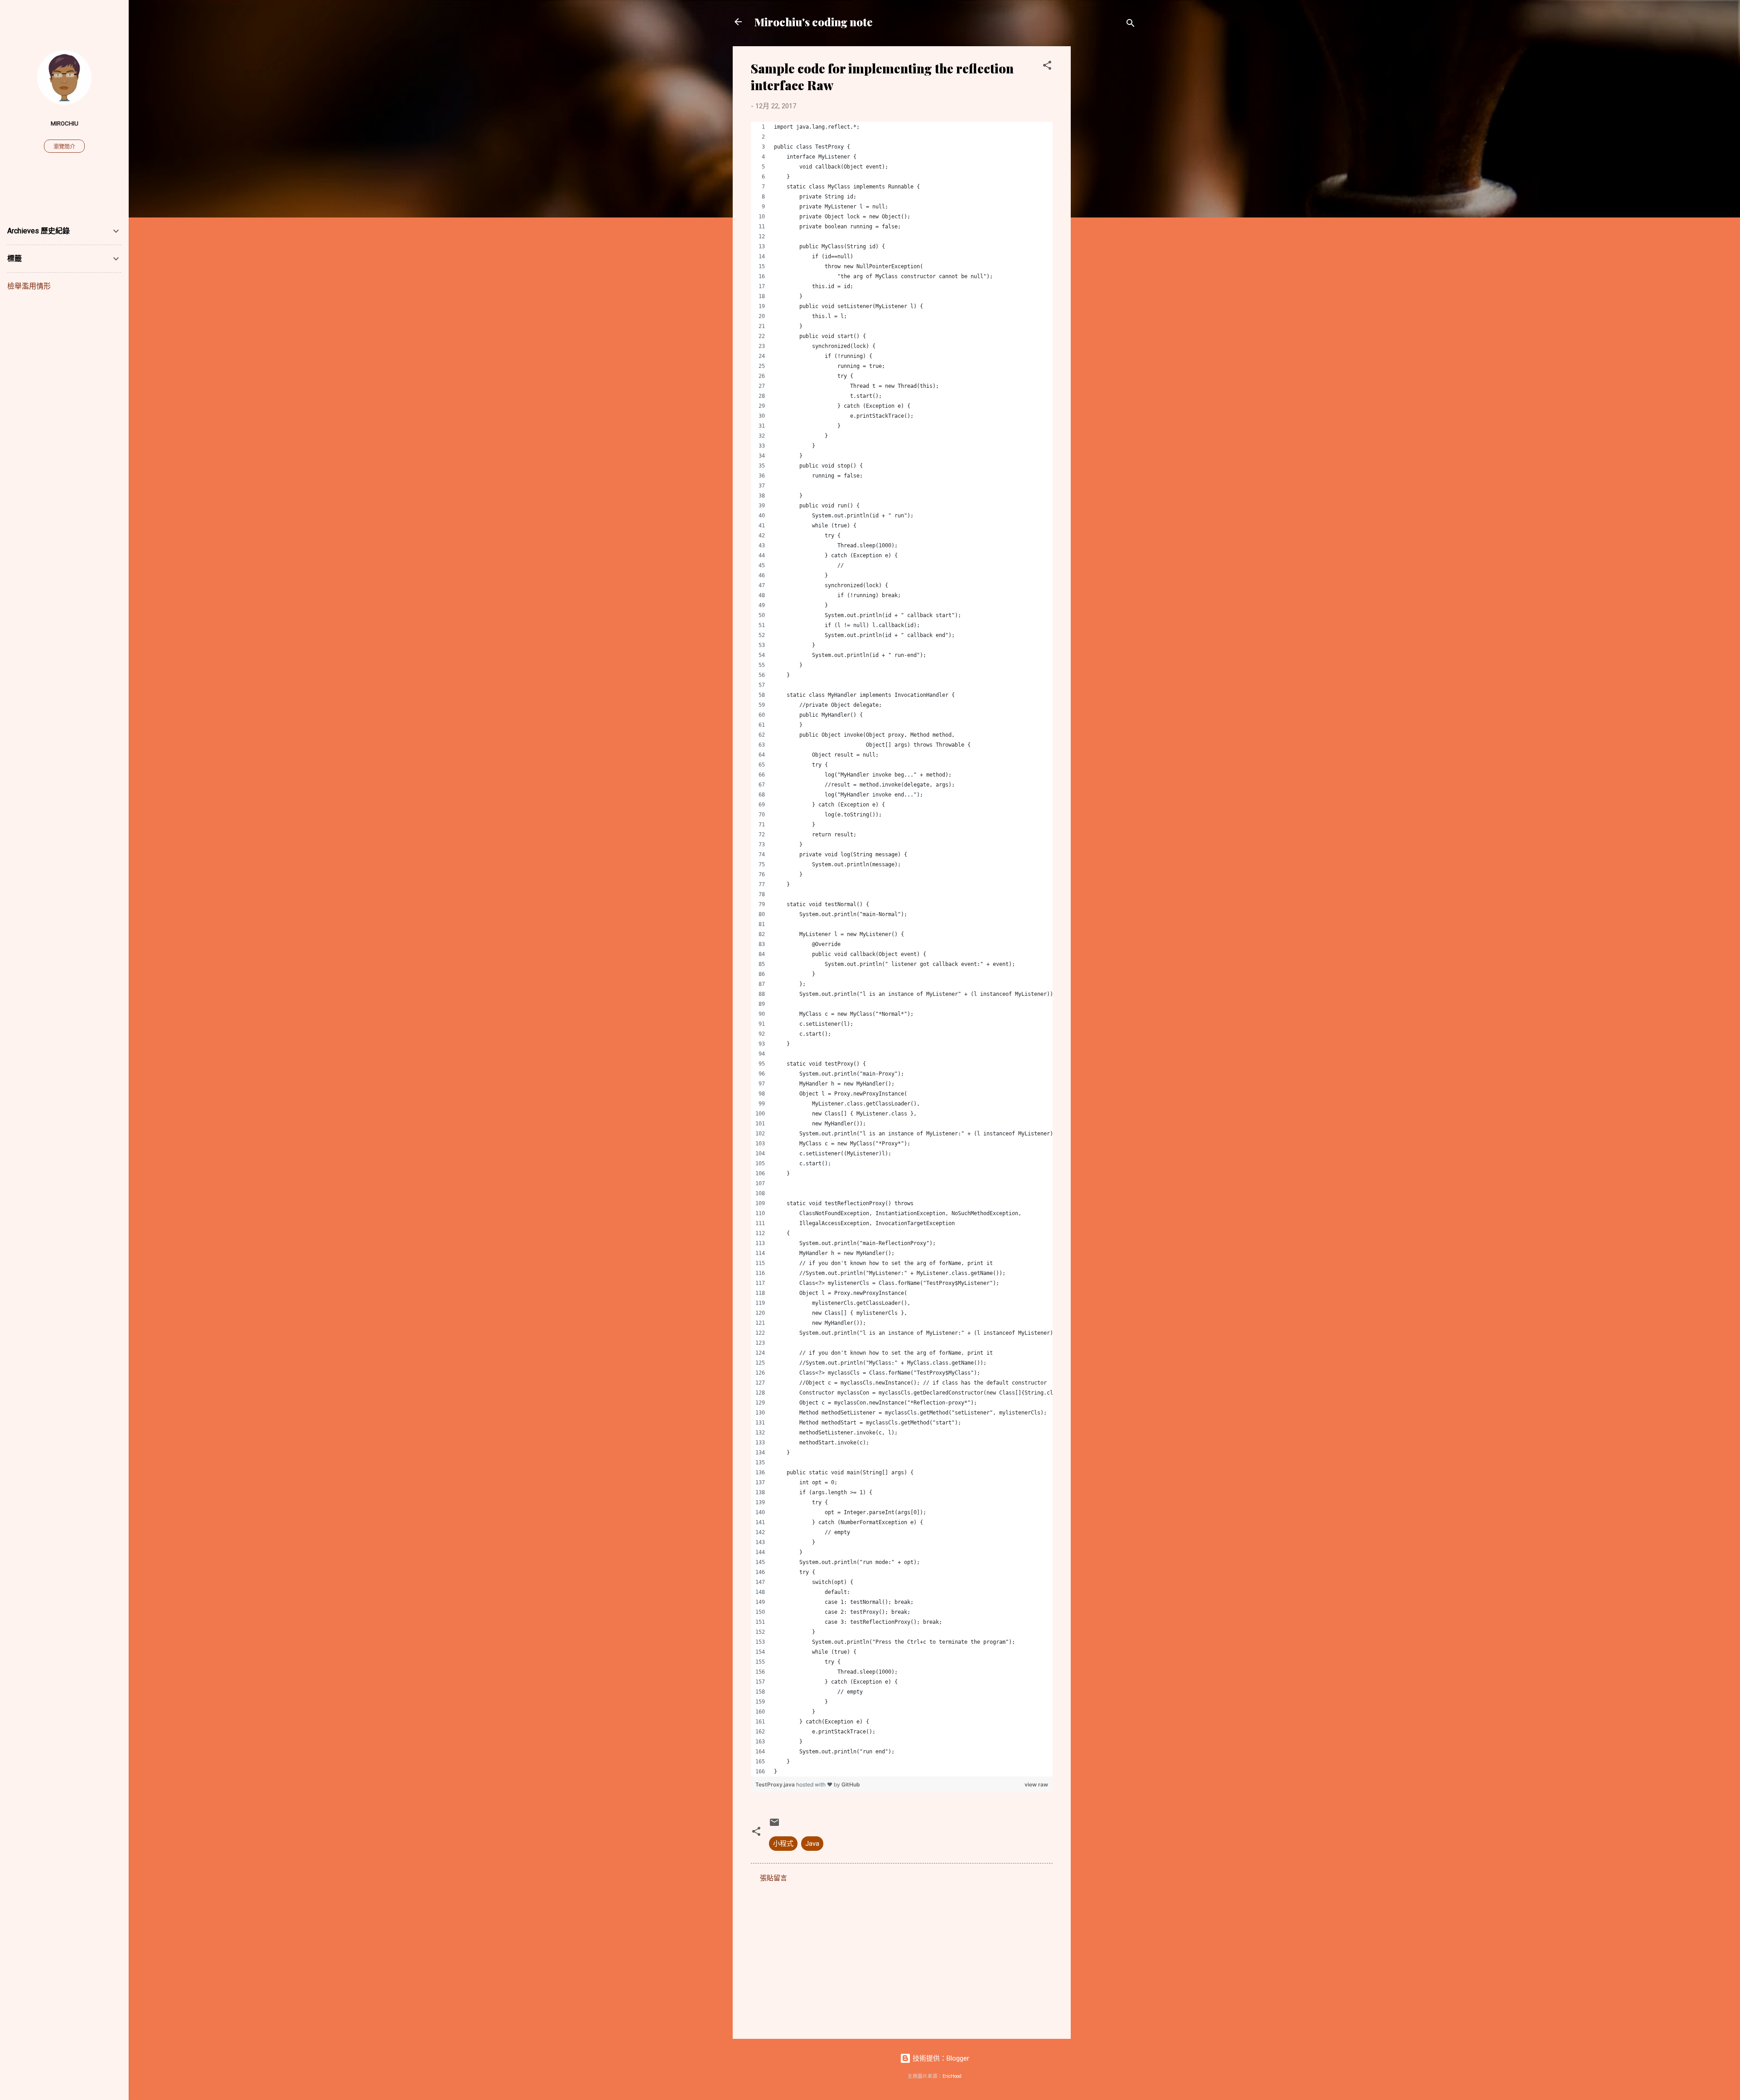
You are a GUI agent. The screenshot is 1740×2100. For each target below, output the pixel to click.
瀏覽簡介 (64, 147)
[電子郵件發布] (774, 1825)
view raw (1036, 1784)
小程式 (783, 1844)
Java (812, 1844)
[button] (1047, 67)
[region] (902, 949)
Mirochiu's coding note (814, 22)
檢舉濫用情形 (29, 286)
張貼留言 (773, 1878)
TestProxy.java (776, 1784)
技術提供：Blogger (940, 2058)
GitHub (851, 1784)
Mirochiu (65, 123)
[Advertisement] (1107, 182)
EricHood (952, 2076)
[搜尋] (1131, 25)
